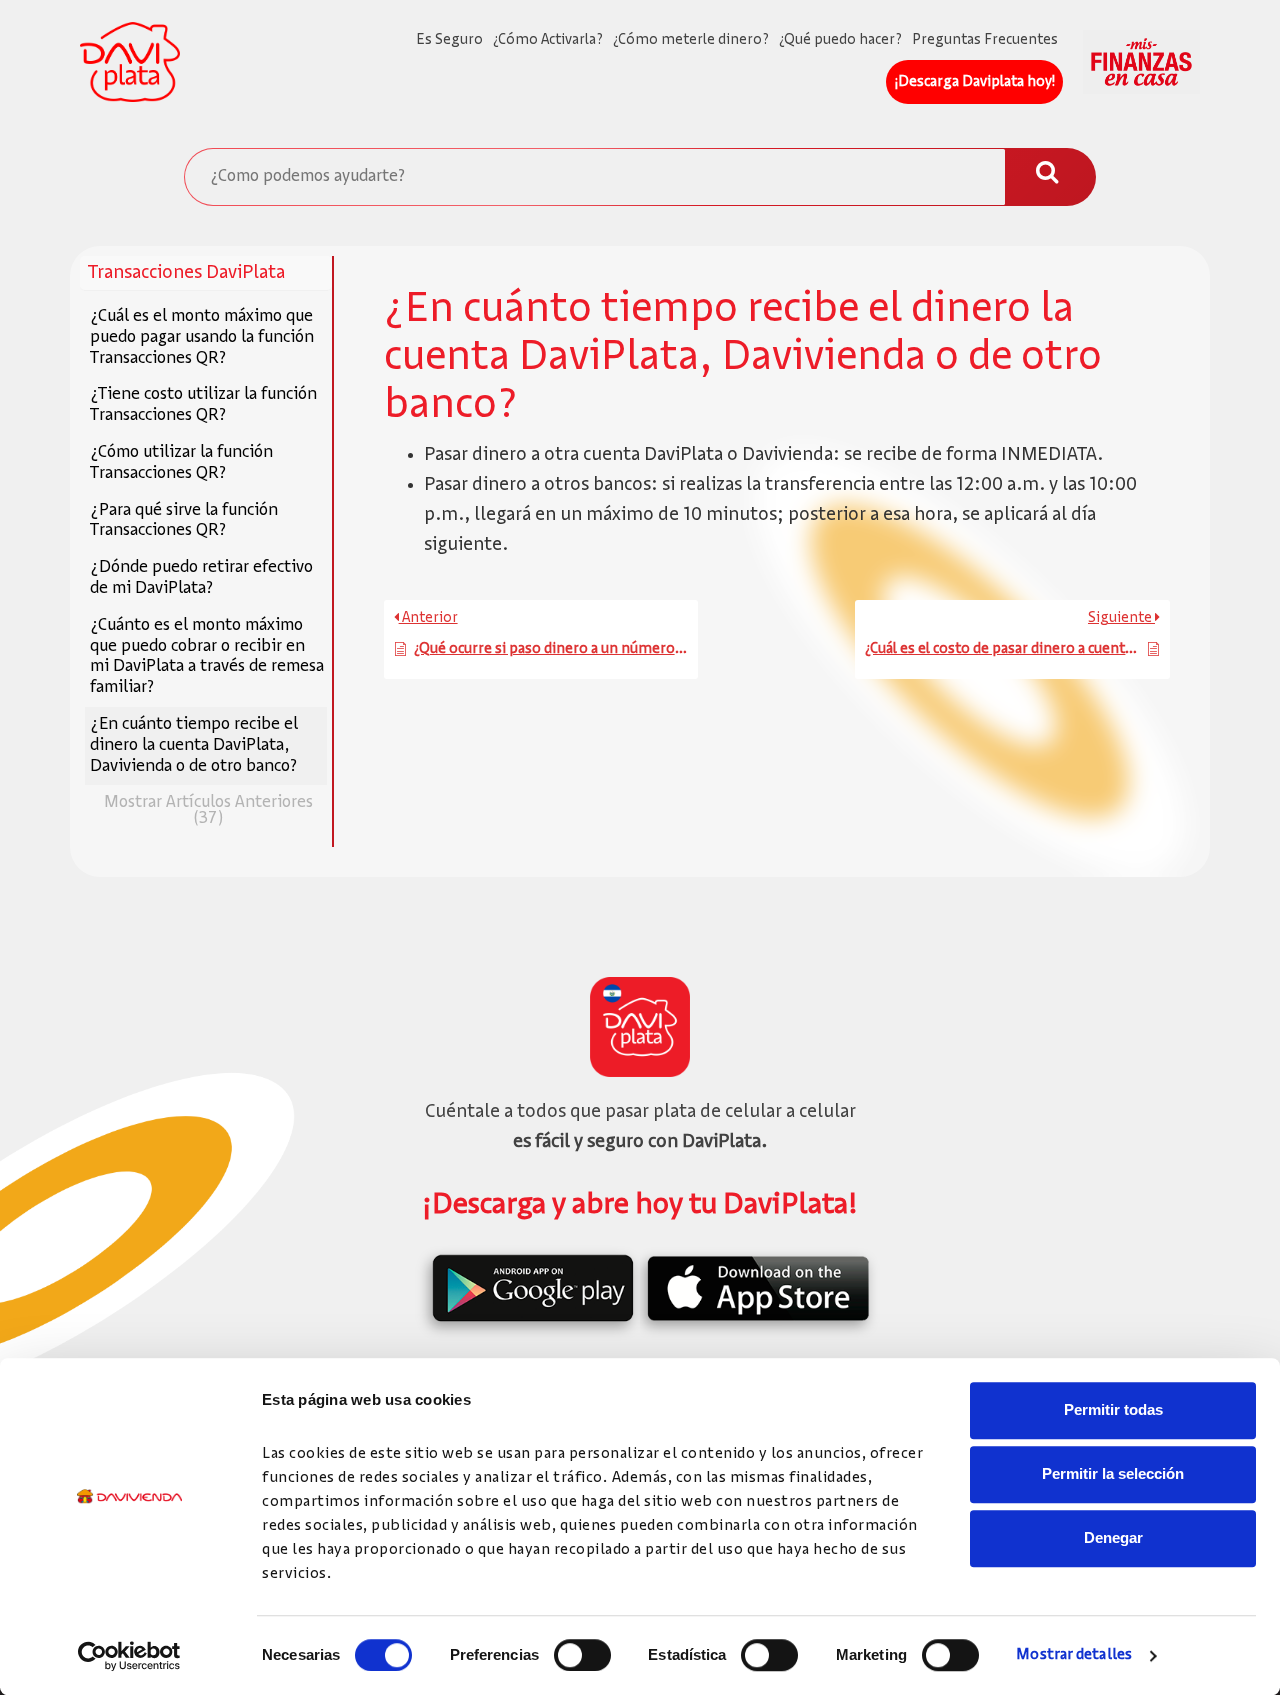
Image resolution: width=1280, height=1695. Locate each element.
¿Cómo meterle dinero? (691, 40)
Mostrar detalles (1074, 1655)
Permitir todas (1113, 1409)
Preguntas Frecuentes (985, 40)
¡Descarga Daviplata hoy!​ (975, 82)
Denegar (1113, 1537)
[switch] (582, 1655)
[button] (206, 273)
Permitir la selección (1113, 1473)
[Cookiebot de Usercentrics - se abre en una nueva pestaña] (129, 1656)
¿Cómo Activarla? (548, 40)
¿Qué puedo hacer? (840, 40)
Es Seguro (449, 40)
